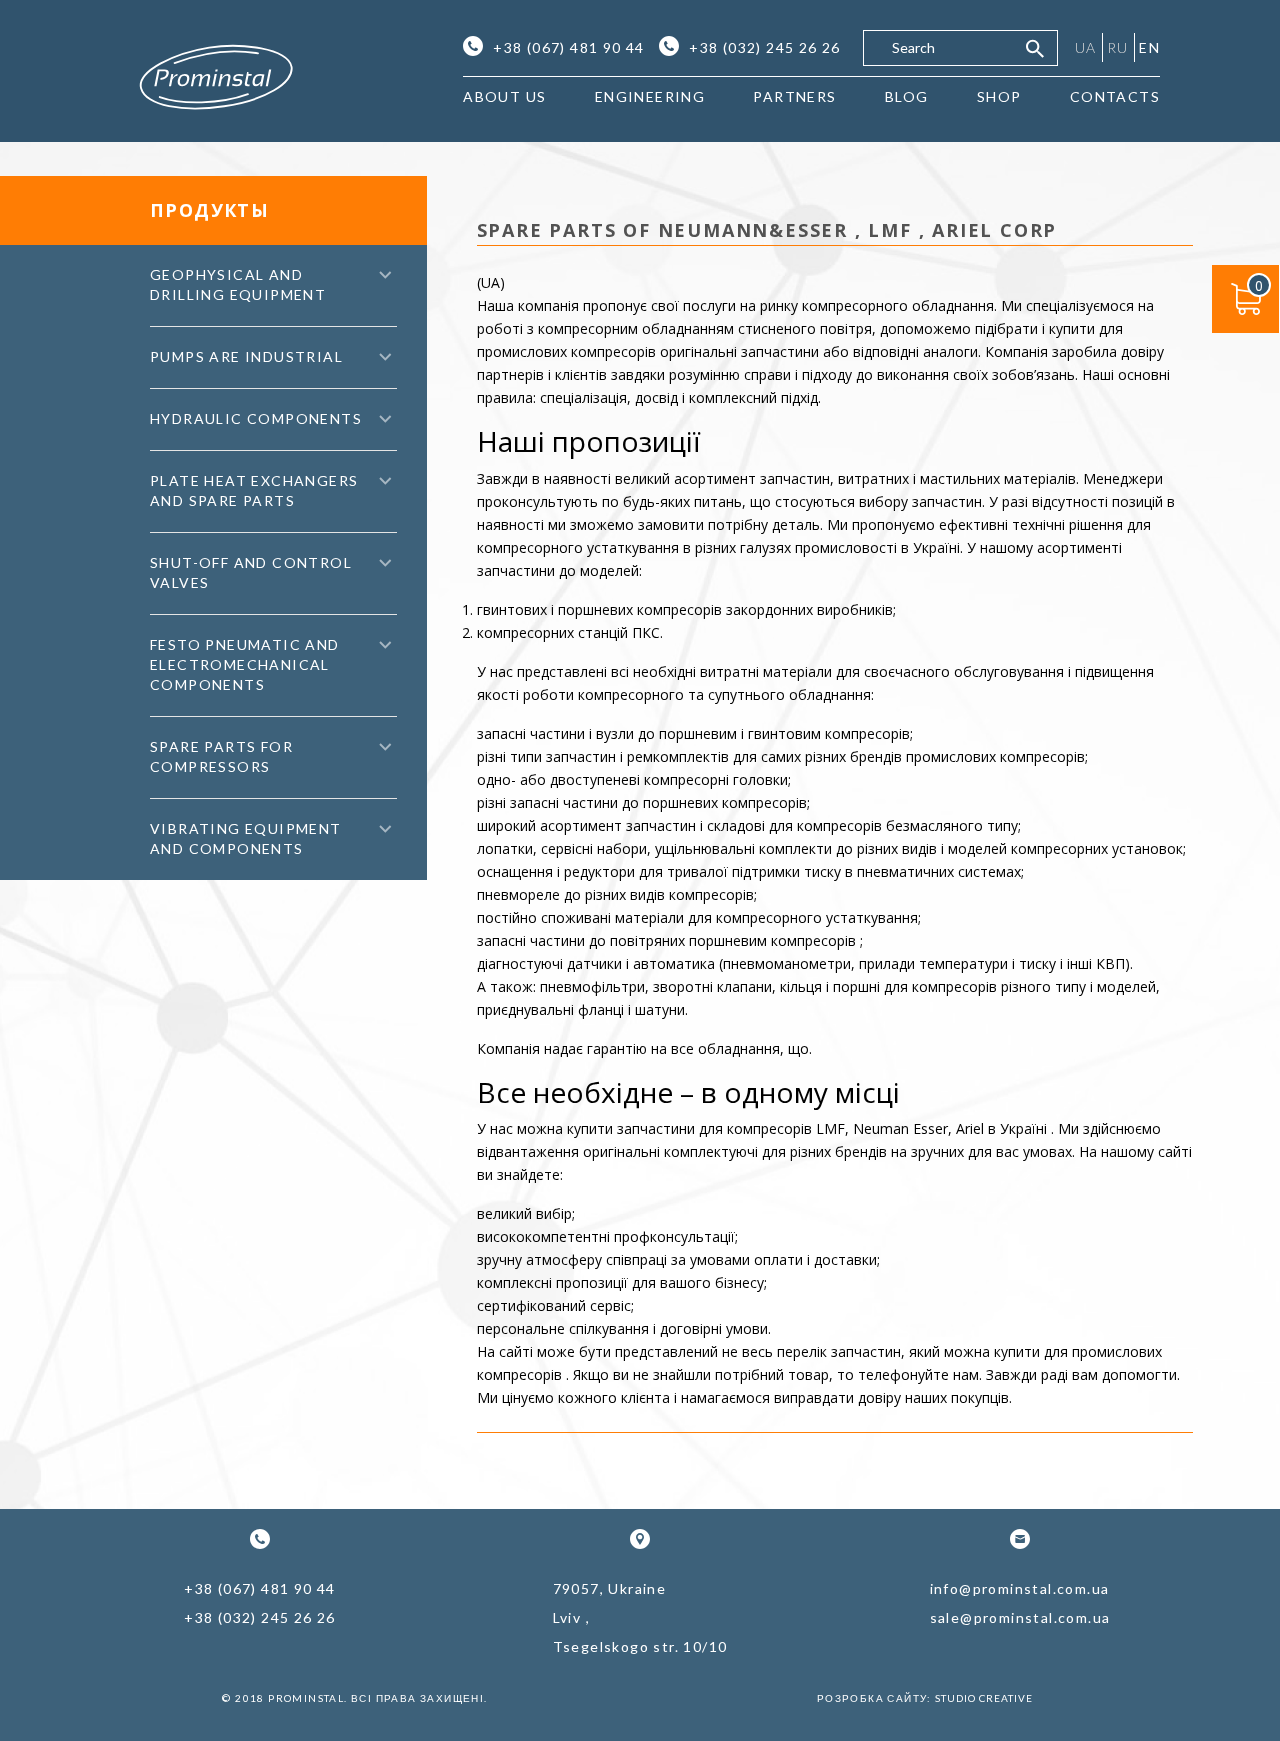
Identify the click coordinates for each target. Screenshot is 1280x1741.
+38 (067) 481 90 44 (569, 47)
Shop (999, 96)
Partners (794, 96)
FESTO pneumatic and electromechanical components (245, 664)
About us (504, 96)
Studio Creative (984, 1698)
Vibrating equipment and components (246, 838)
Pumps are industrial (246, 356)
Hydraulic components (256, 418)
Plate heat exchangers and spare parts (254, 490)
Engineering (650, 96)
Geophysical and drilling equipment (238, 284)
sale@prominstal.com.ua (1020, 1617)
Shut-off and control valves (251, 572)
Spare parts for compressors (221, 756)
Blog (907, 96)
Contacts (1115, 96)
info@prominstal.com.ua (1020, 1588)
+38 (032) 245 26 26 (765, 47)
